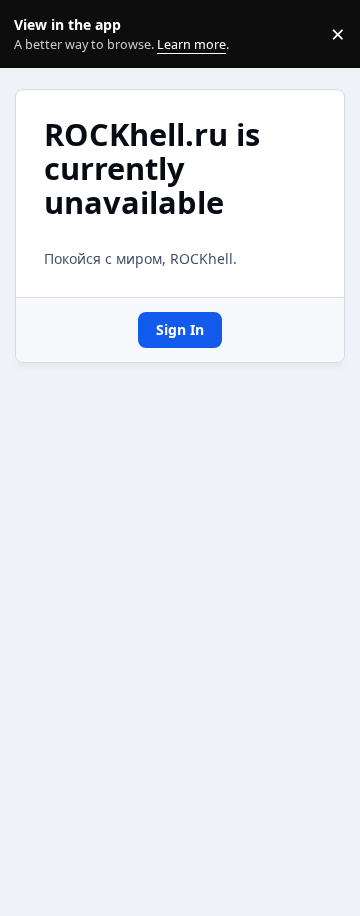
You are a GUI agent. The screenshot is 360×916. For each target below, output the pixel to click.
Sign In (180, 329)
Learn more (38, 34)
